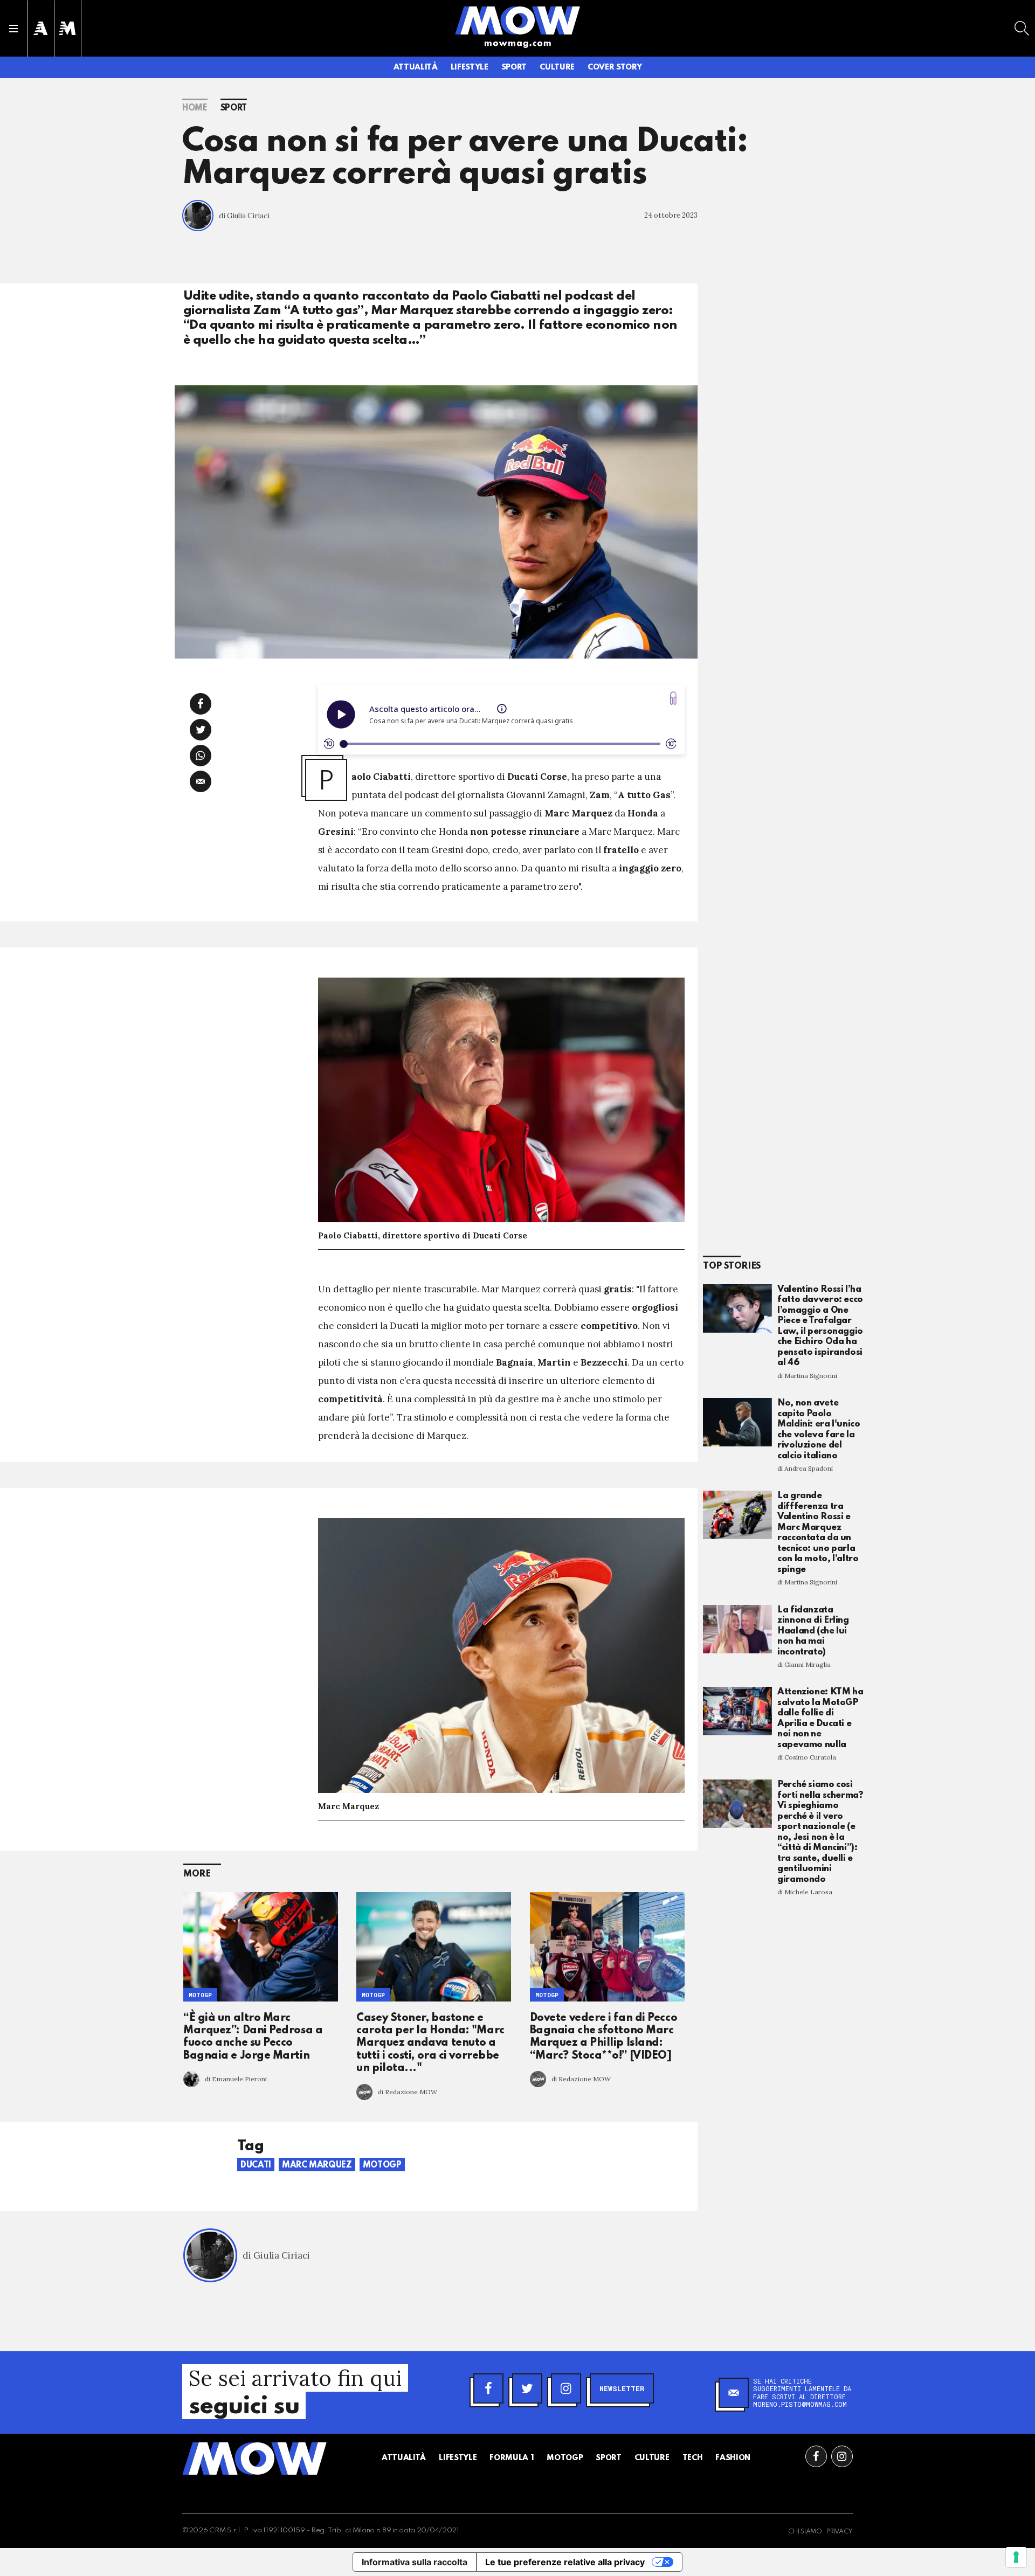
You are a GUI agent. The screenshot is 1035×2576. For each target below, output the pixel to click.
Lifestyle (470, 67)
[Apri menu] (13, 29)
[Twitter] (527, 2388)
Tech (693, 2458)
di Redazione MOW (408, 2092)
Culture (557, 67)
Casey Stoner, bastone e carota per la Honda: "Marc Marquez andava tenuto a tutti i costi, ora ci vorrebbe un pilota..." (430, 2044)
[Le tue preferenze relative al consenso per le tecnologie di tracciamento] (1016, 2557)
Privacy (840, 2532)
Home (195, 108)
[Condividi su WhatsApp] (201, 756)
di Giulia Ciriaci (244, 216)
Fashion (733, 2458)
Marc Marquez (317, 2165)
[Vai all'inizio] (254, 2459)
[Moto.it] (67, 28)
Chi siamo (805, 2532)
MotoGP (200, 1995)
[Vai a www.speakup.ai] (673, 698)
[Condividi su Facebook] (201, 704)
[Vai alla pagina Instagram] (842, 2456)
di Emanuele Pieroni (236, 2079)
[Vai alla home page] (517, 20)
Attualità (416, 67)
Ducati (256, 2165)
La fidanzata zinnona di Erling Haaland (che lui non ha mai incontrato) (813, 1631)
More (197, 1874)
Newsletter (622, 2388)
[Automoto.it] (40, 28)
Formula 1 (512, 2458)
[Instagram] (566, 2388)
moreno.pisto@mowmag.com (800, 2404)
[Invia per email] (201, 781)
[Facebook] (488, 2388)
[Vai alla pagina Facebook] (816, 2456)
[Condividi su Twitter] (201, 730)
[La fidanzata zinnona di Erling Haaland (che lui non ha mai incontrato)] (737, 1629)
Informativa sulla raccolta (415, 2562)
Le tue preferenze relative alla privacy (565, 2562)
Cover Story (615, 67)
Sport (514, 67)
